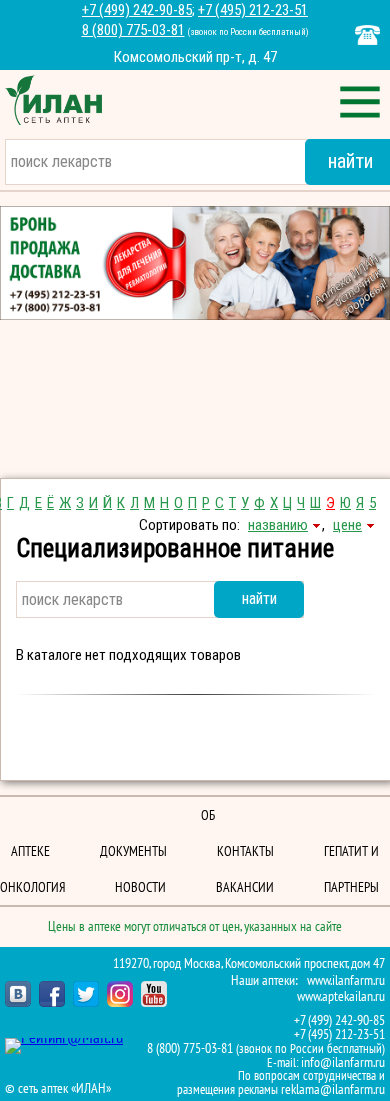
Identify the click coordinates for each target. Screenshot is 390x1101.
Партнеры (351, 887)
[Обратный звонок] (367, 35)
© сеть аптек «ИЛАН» (58, 1089)
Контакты (245, 851)
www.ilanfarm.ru (346, 980)
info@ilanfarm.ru (343, 1062)
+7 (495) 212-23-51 (253, 10)
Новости (140, 887)
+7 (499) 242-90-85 (137, 10)
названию (278, 525)
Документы (133, 851)
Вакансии (245, 887)
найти (259, 598)
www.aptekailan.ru (341, 996)
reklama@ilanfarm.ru (333, 1089)
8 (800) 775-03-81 (133, 30)
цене (347, 525)
